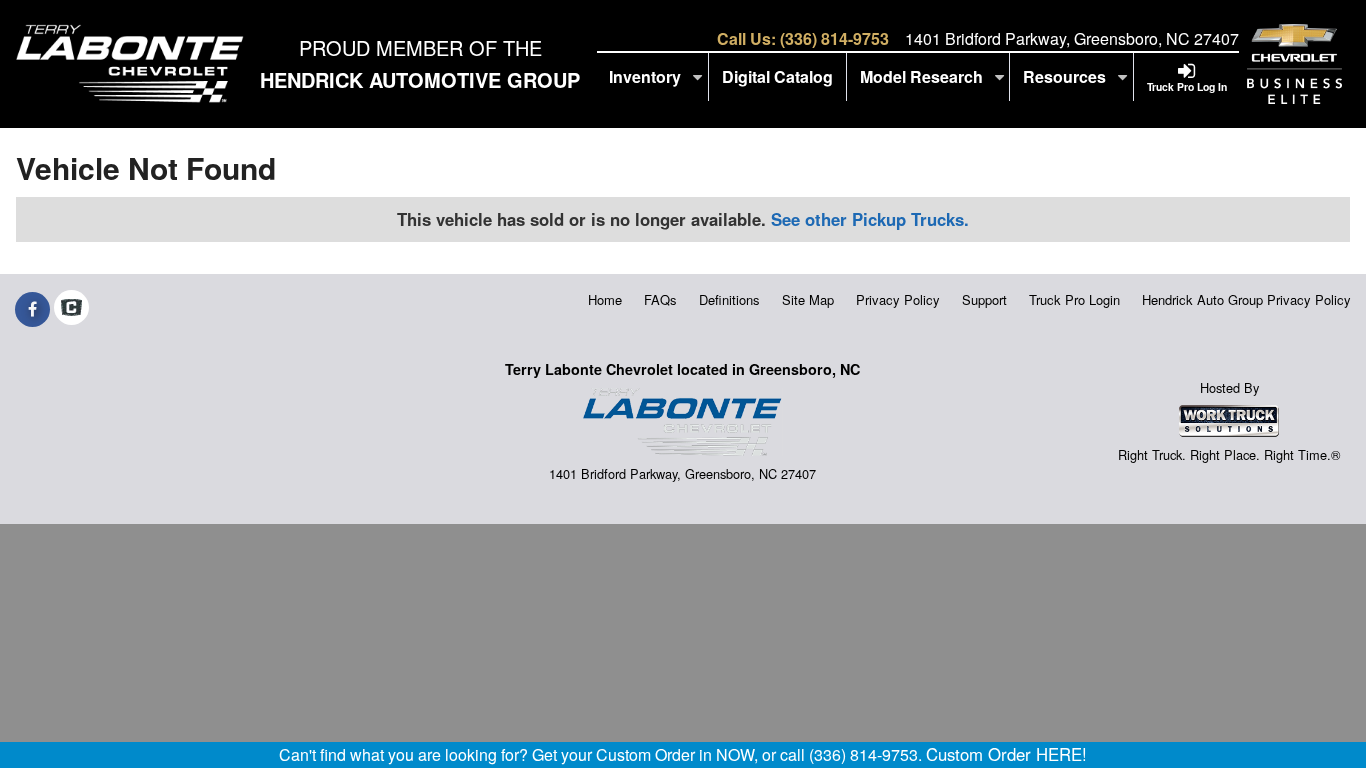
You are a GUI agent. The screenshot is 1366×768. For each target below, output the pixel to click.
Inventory (647, 76)
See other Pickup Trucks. (870, 219)
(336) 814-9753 (834, 38)
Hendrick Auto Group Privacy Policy (1246, 299)
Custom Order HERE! (1006, 754)
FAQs (660, 299)
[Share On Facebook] (32, 309)
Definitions (729, 299)
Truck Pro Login (1074, 299)
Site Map (808, 299)
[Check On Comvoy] (71, 309)
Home (605, 299)
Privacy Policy (898, 299)
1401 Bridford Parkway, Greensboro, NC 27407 (1072, 38)
